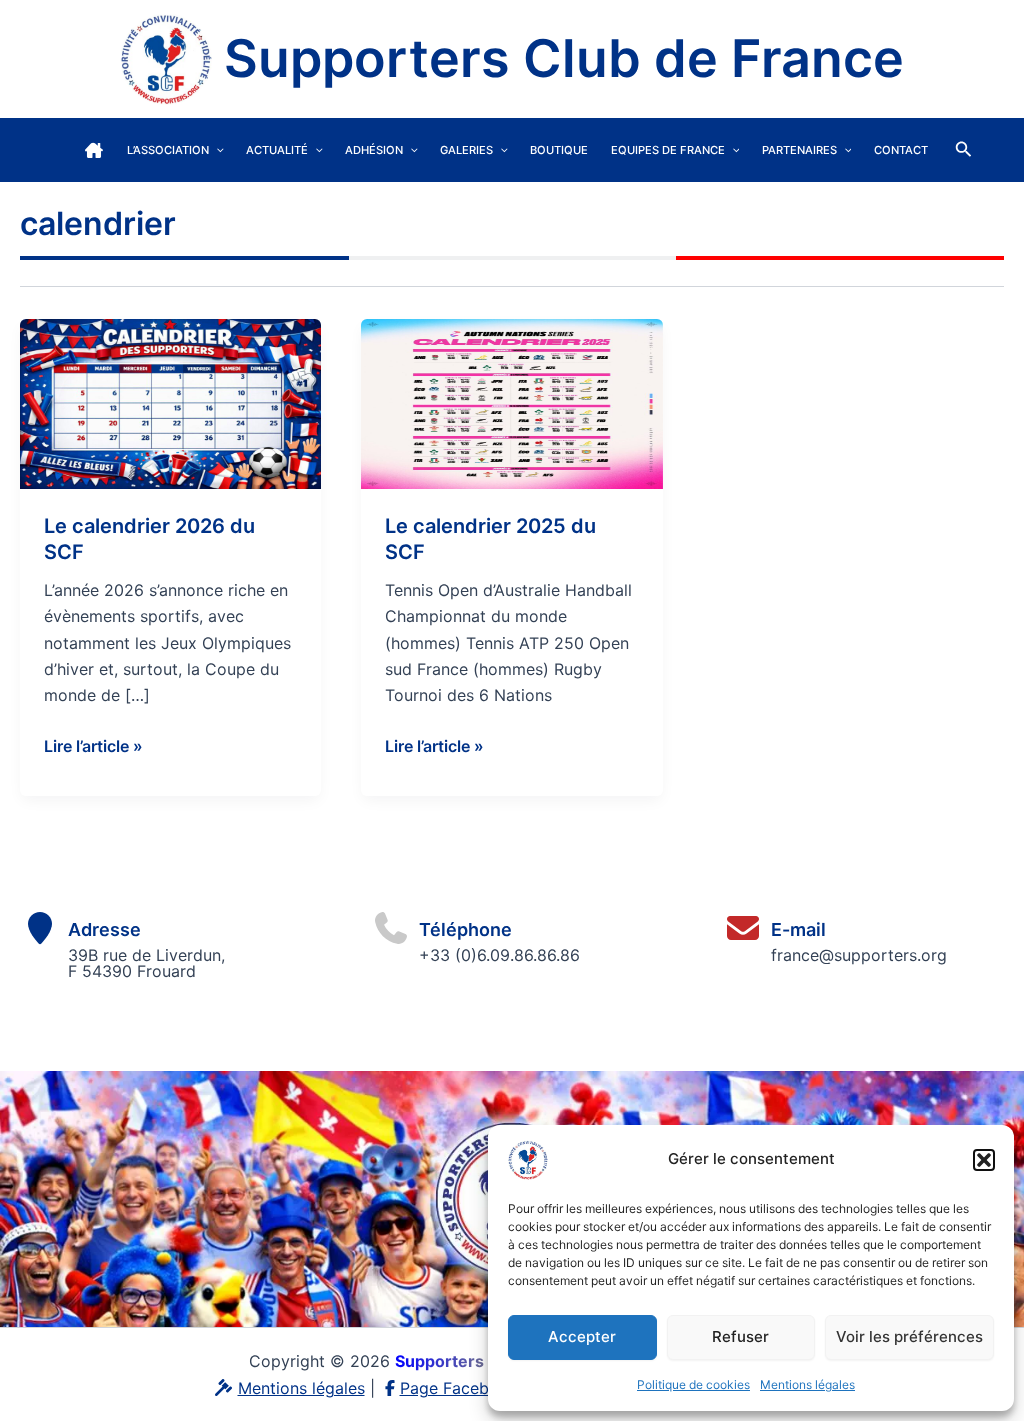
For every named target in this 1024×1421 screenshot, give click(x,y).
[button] (984, 1160)
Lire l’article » (93, 747)
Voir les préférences (909, 1336)
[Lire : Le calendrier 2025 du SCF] (511, 402)
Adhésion (374, 150)
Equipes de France (668, 150)
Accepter (582, 1336)
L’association (168, 150)
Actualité (277, 150)
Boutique (559, 150)
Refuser (740, 1336)
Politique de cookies (693, 1384)
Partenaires (799, 150)
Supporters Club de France (564, 58)
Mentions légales (807, 1384)
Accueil (94, 150)
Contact (901, 150)
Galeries (466, 150)
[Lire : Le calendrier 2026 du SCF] (170, 402)
